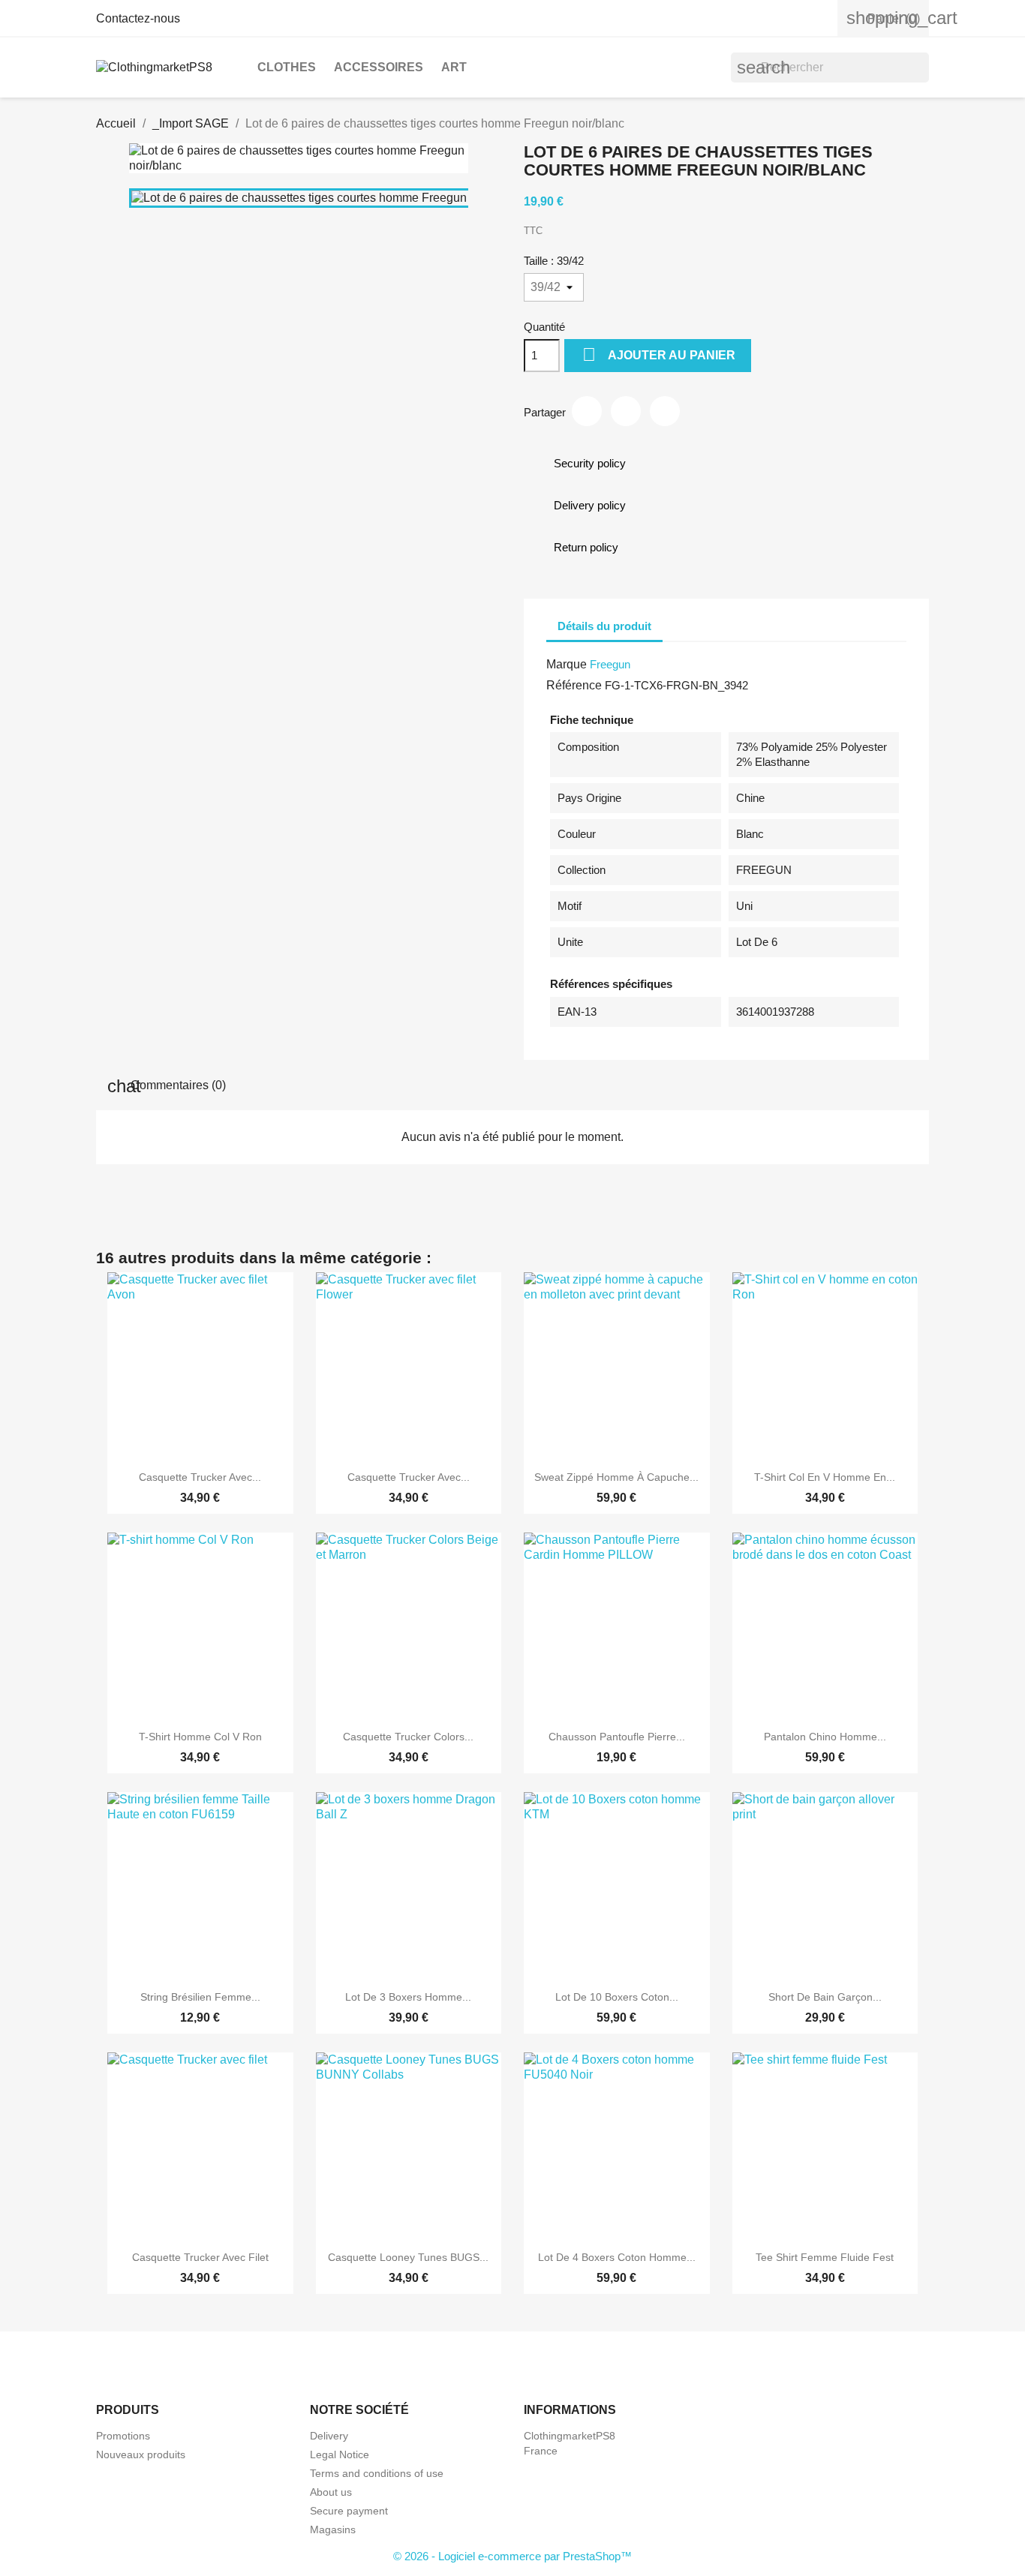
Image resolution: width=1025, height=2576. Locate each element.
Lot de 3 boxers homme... (408, 1997)
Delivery (329, 2436)
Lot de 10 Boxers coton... (617, 1997)
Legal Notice (340, 2454)
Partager (587, 411)
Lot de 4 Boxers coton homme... (617, 2257)
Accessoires (379, 67)
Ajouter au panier (659, 354)
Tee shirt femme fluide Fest (825, 2257)
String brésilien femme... (200, 1997)
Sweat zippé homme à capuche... (616, 1477)
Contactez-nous (138, 18)
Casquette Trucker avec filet (200, 2257)
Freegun (610, 664)
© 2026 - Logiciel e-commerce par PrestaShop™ (512, 2556)
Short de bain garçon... (825, 1997)
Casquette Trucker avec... (200, 1477)
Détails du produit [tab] (604, 626)
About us (331, 2492)
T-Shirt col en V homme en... (825, 1477)
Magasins (333, 2529)
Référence (574, 685)
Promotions (123, 2436)
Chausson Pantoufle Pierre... (617, 1737)
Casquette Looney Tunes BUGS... (408, 2257)
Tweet (626, 411)
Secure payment (349, 2511)
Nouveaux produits (141, 2454)
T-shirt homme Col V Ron (200, 1737)
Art (454, 67)
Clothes (287, 67)
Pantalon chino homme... (825, 1737)
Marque (567, 664)
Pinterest (665, 411)
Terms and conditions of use (377, 2473)
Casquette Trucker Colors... (408, 1737)
